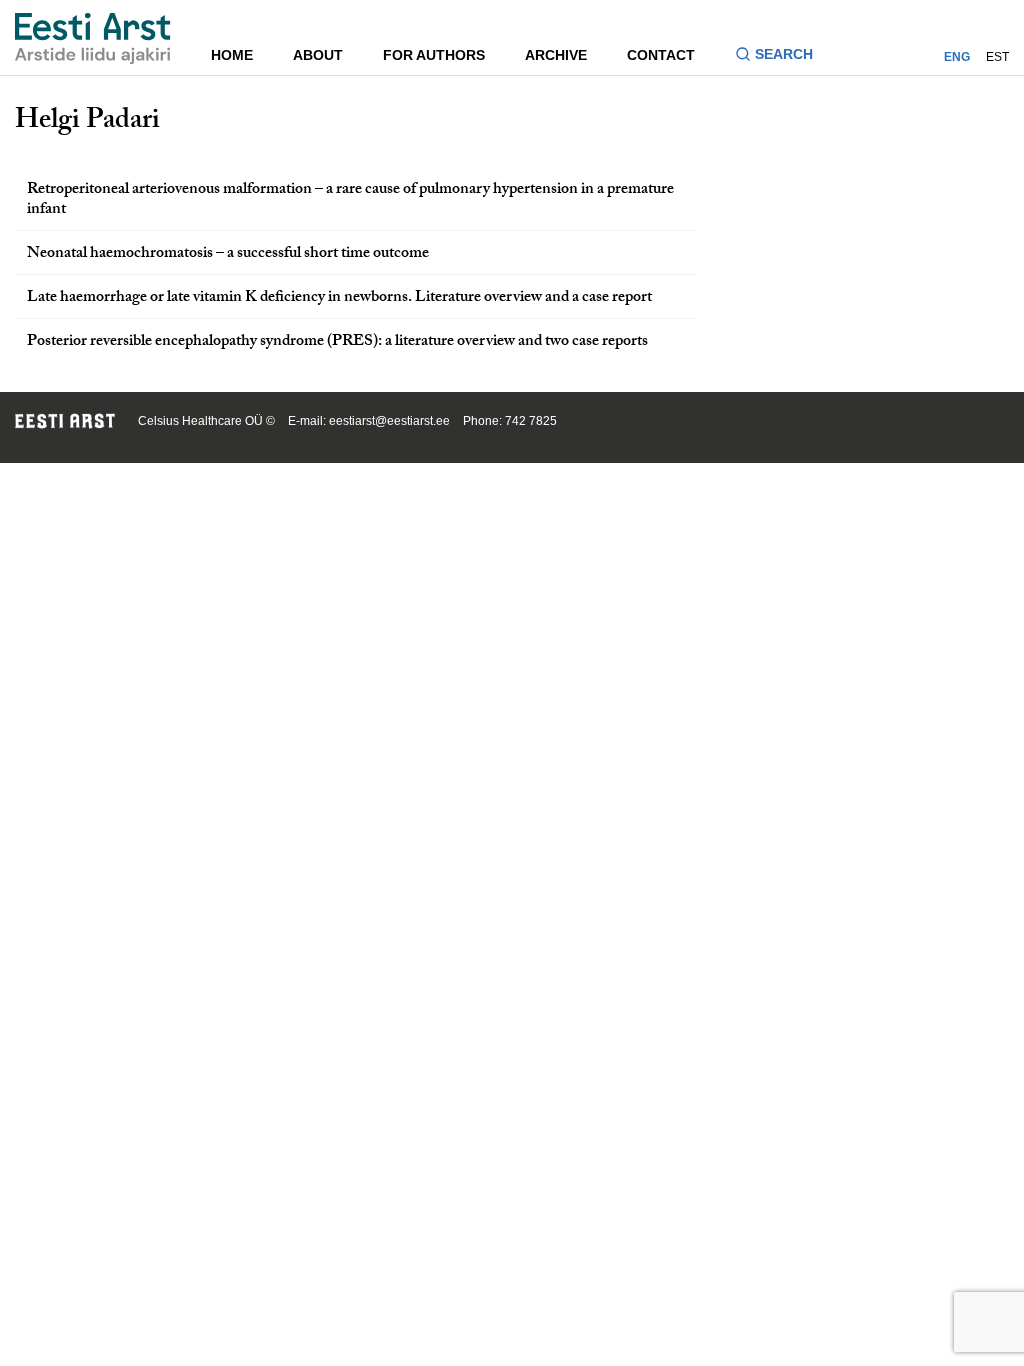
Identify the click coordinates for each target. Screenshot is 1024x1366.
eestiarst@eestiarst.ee (389, 421)
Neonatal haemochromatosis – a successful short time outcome (228, 254)
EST (997, 57)
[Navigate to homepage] (93, 38)
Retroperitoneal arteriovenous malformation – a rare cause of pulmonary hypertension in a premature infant (350, 201)
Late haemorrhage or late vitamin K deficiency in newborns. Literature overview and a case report (339, 298)
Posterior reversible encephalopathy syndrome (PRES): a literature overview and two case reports (337, 342)
